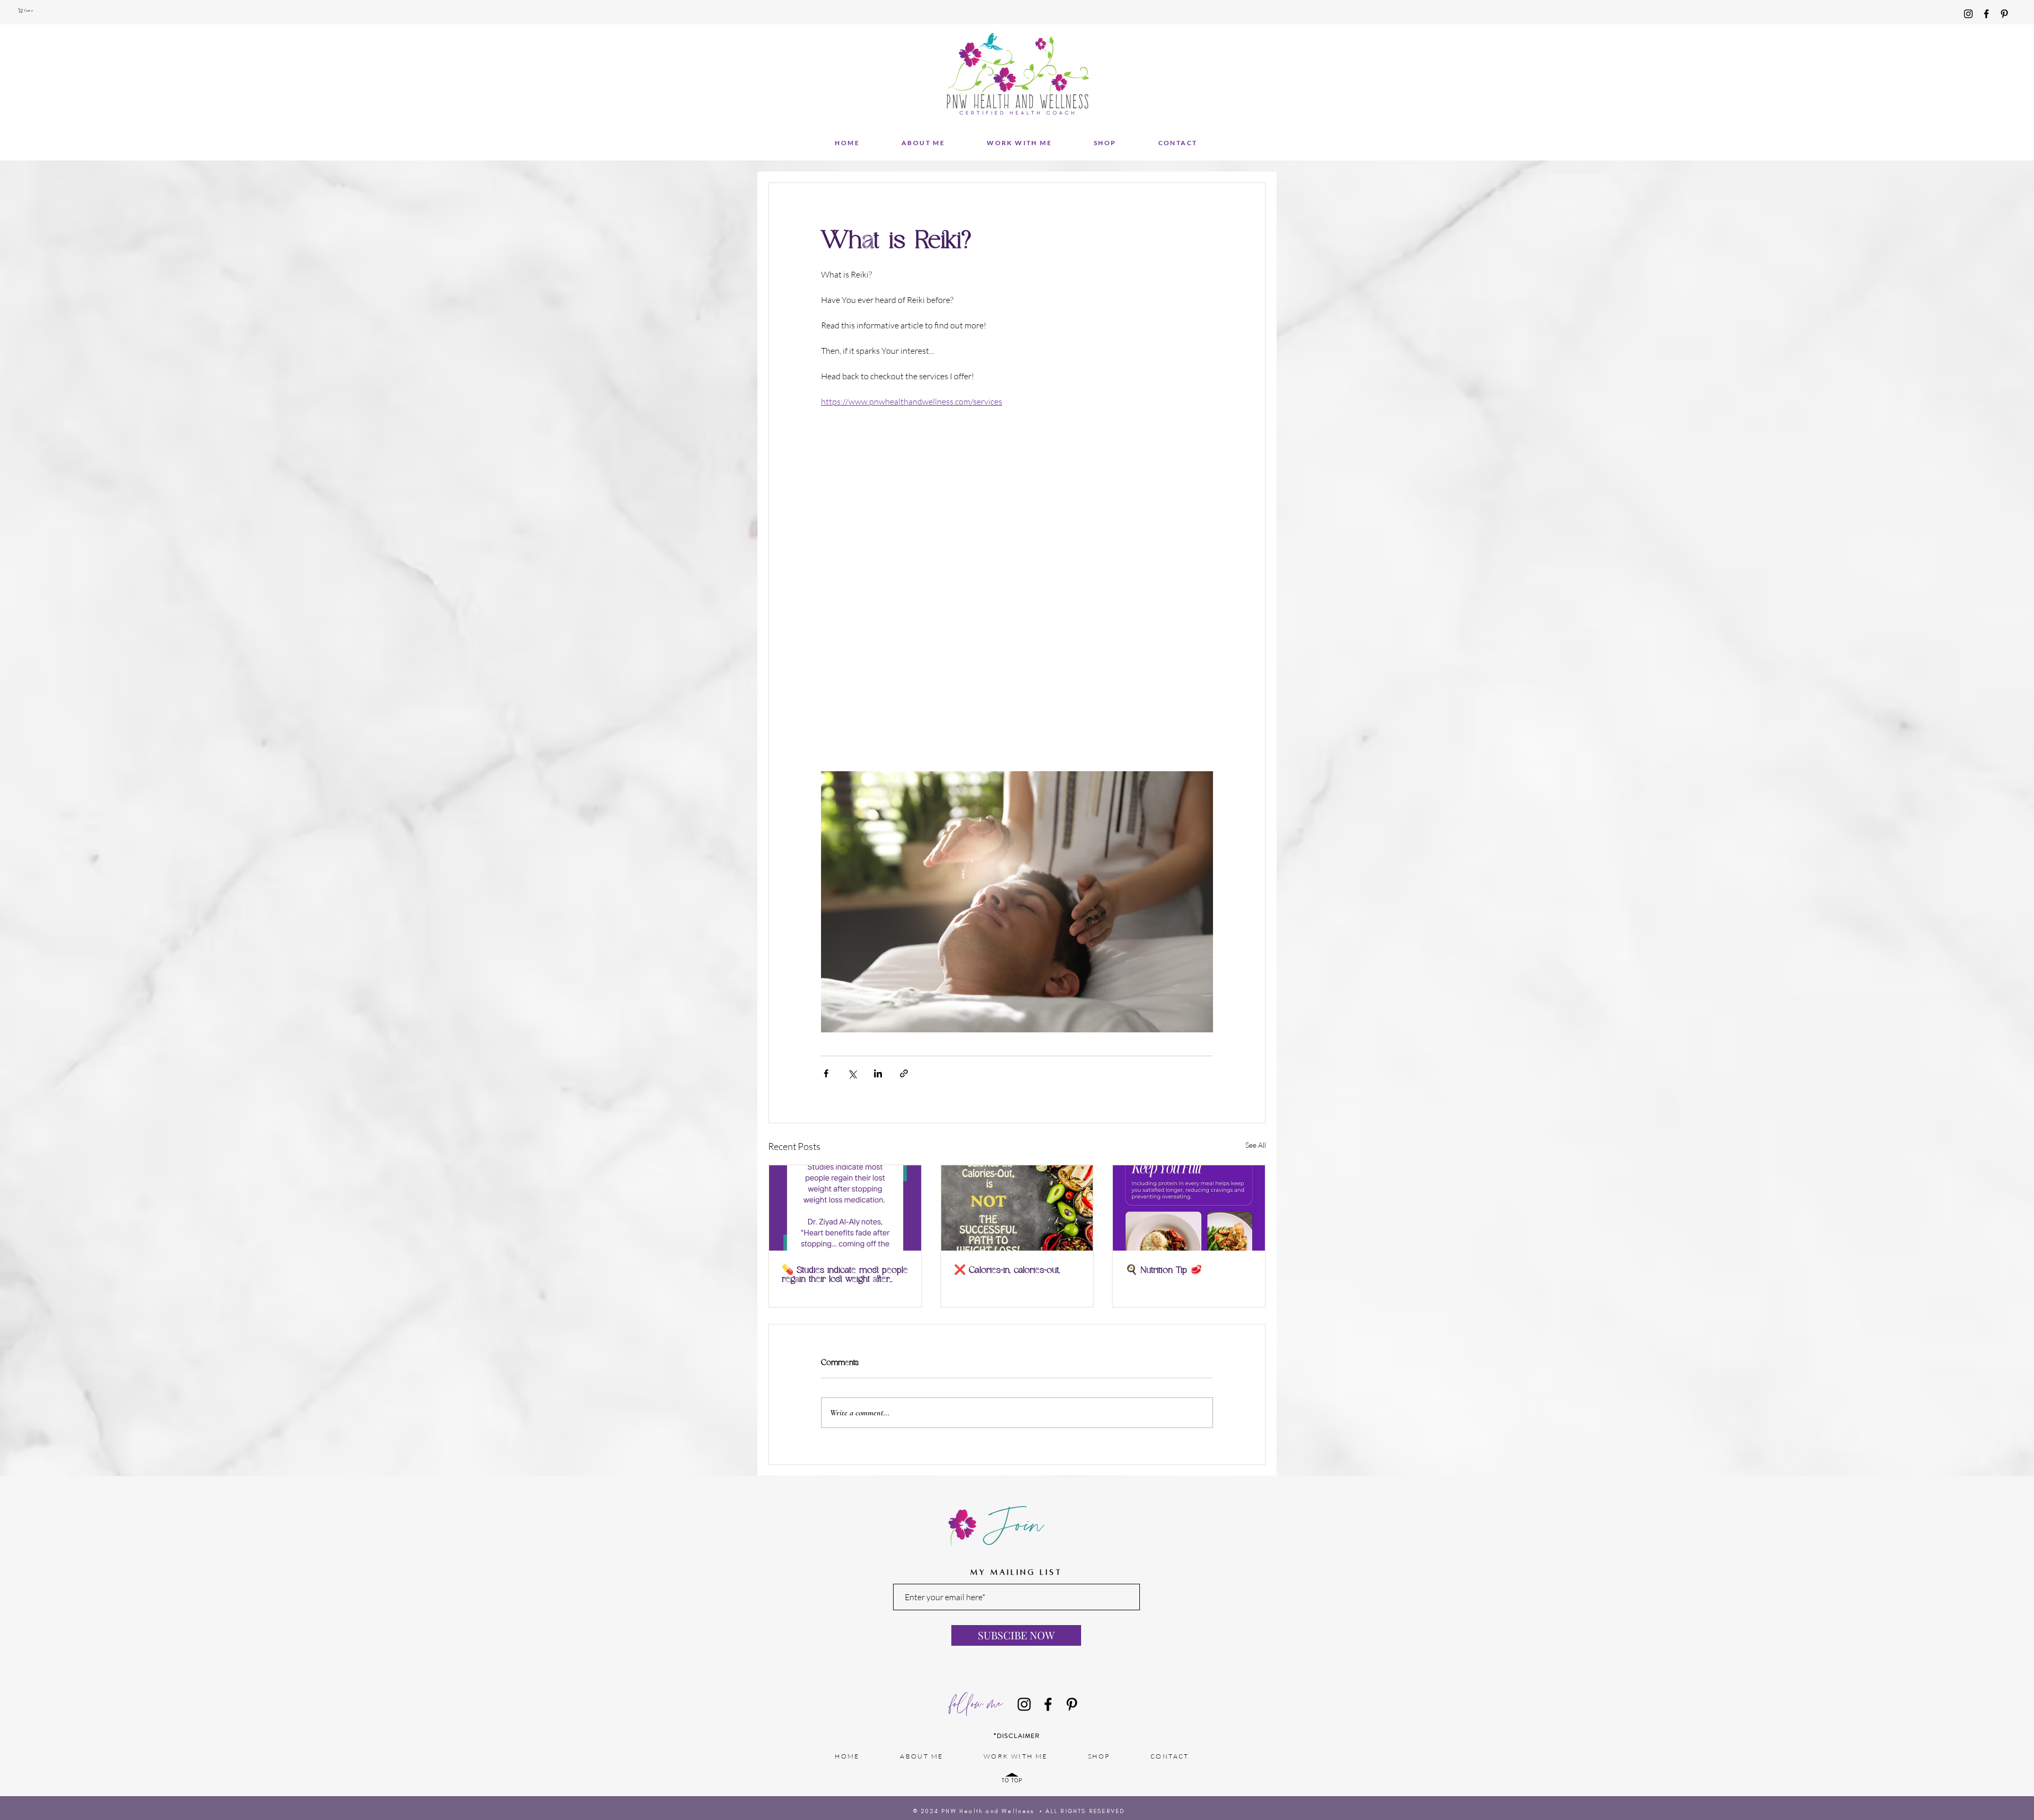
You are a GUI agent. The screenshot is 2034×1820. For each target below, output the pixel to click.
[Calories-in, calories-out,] (1017, 1208)
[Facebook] (1986, 14)
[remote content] (1017, 577)
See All (1256, 1145)
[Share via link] (904, 1073)
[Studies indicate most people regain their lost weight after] (845, 1208)
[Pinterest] (2004, 14)
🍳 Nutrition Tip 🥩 (1164, 1270)
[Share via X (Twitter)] (852, 1073)
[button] (27, 10)
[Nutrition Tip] (1189, 1208)
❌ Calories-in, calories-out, (1007, 1270)
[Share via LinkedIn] (878, 1073)
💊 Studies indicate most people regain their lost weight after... (845, 1275)
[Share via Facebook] (826, 1073)
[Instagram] (1968, 14)
